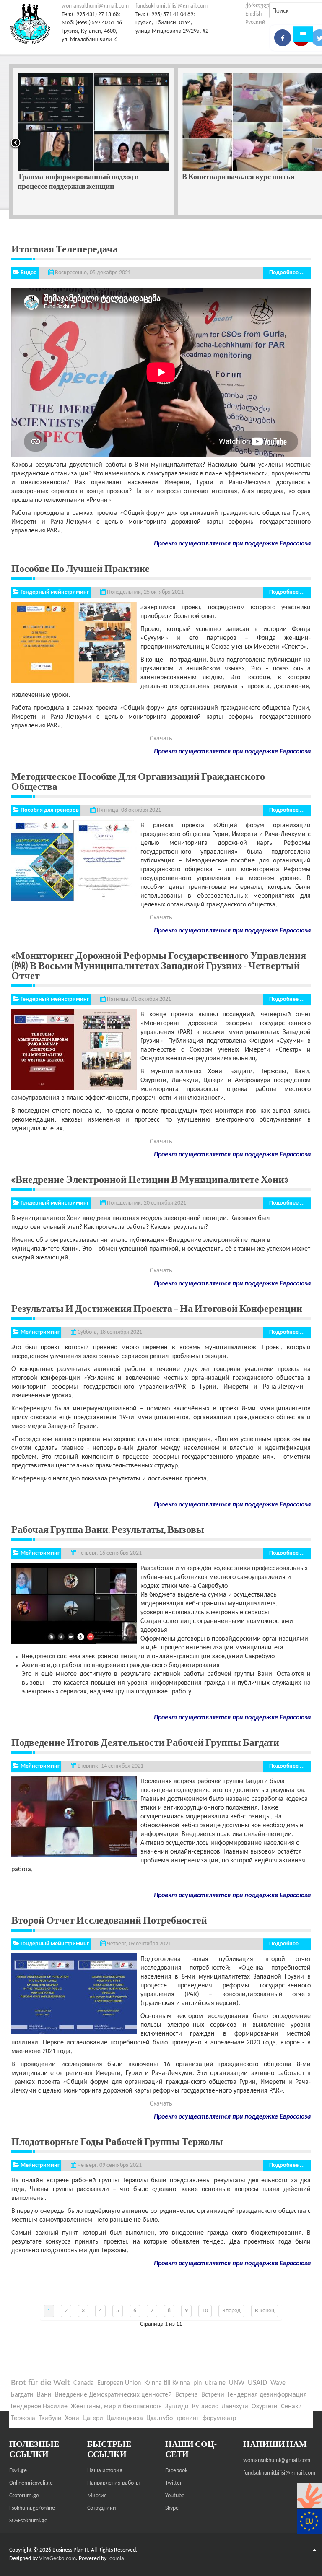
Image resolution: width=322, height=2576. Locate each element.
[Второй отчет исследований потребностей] (74, 1993)
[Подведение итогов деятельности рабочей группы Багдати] (74, 1816)
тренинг (188, 2418)
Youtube (175, 2496)
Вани (44, 2395)
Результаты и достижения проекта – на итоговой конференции (157, 1308)
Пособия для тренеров (50, 810)
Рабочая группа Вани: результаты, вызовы (108, 1529)
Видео (29, 273)
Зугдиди (177, 2407)
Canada (84, 2383)
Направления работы (113, 2483)
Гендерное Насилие (39, 2407)
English (253, 14)
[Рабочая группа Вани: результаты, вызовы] (74, 1603)
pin (197, 2383)
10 (205, 2311)
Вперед (231, 2311)
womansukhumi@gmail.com (95, 6)
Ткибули (50, 2418)
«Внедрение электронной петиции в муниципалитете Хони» (150, 1179)
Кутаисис (205, 2407)
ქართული (259, 6)
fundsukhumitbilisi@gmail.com (171, 6)
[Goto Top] (314, 2550)
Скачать (161, 739)
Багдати (22, 2395)
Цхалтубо (160, 2418)
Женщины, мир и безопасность (116, 2407)
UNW (237, 2383)
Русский (255, 22)
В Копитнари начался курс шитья (74, 176)
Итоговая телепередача (65, 249)
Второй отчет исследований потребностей (109, 1920)
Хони (72, 2418)
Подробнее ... (287, 273)
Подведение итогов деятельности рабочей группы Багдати (145, 1742)
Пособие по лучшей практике (80, 568)
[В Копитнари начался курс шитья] (93, 122)
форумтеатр (219, 2418)
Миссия (97, 2496)
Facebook (176, 2471)
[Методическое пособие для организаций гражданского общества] (74, 860)
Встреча (187, 2395)
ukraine (215, 2383)
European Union (119, 2383)
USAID (257, 2383)
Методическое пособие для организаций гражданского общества (138, 781)
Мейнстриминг (40, 1332)
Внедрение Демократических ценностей (113, 2395)
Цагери (93, 2418)
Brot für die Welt (40, 2383)
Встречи (213, 2395)
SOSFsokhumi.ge (28, 2521)
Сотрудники (102, 2508)
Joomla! (117, 2559)
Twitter (174, 2483)
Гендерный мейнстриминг (55, 592)
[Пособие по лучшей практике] (74, 642)
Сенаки (291, 2407)
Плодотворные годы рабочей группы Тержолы (117, 2141)
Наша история (105, 2471)
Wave (278, 2383)
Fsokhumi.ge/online (32, 2508)
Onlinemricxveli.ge (31, 2483)
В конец (265, 2311)
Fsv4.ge (18, 2471)
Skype (172, 2508)
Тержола (23, 2418)
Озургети (265, 2407)
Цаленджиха (125, 2418)
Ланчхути (235, 2407)
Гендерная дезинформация (267, 2395)
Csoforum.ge (24, 2496)
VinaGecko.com (57, 2559)
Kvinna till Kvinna (167, 2383)
